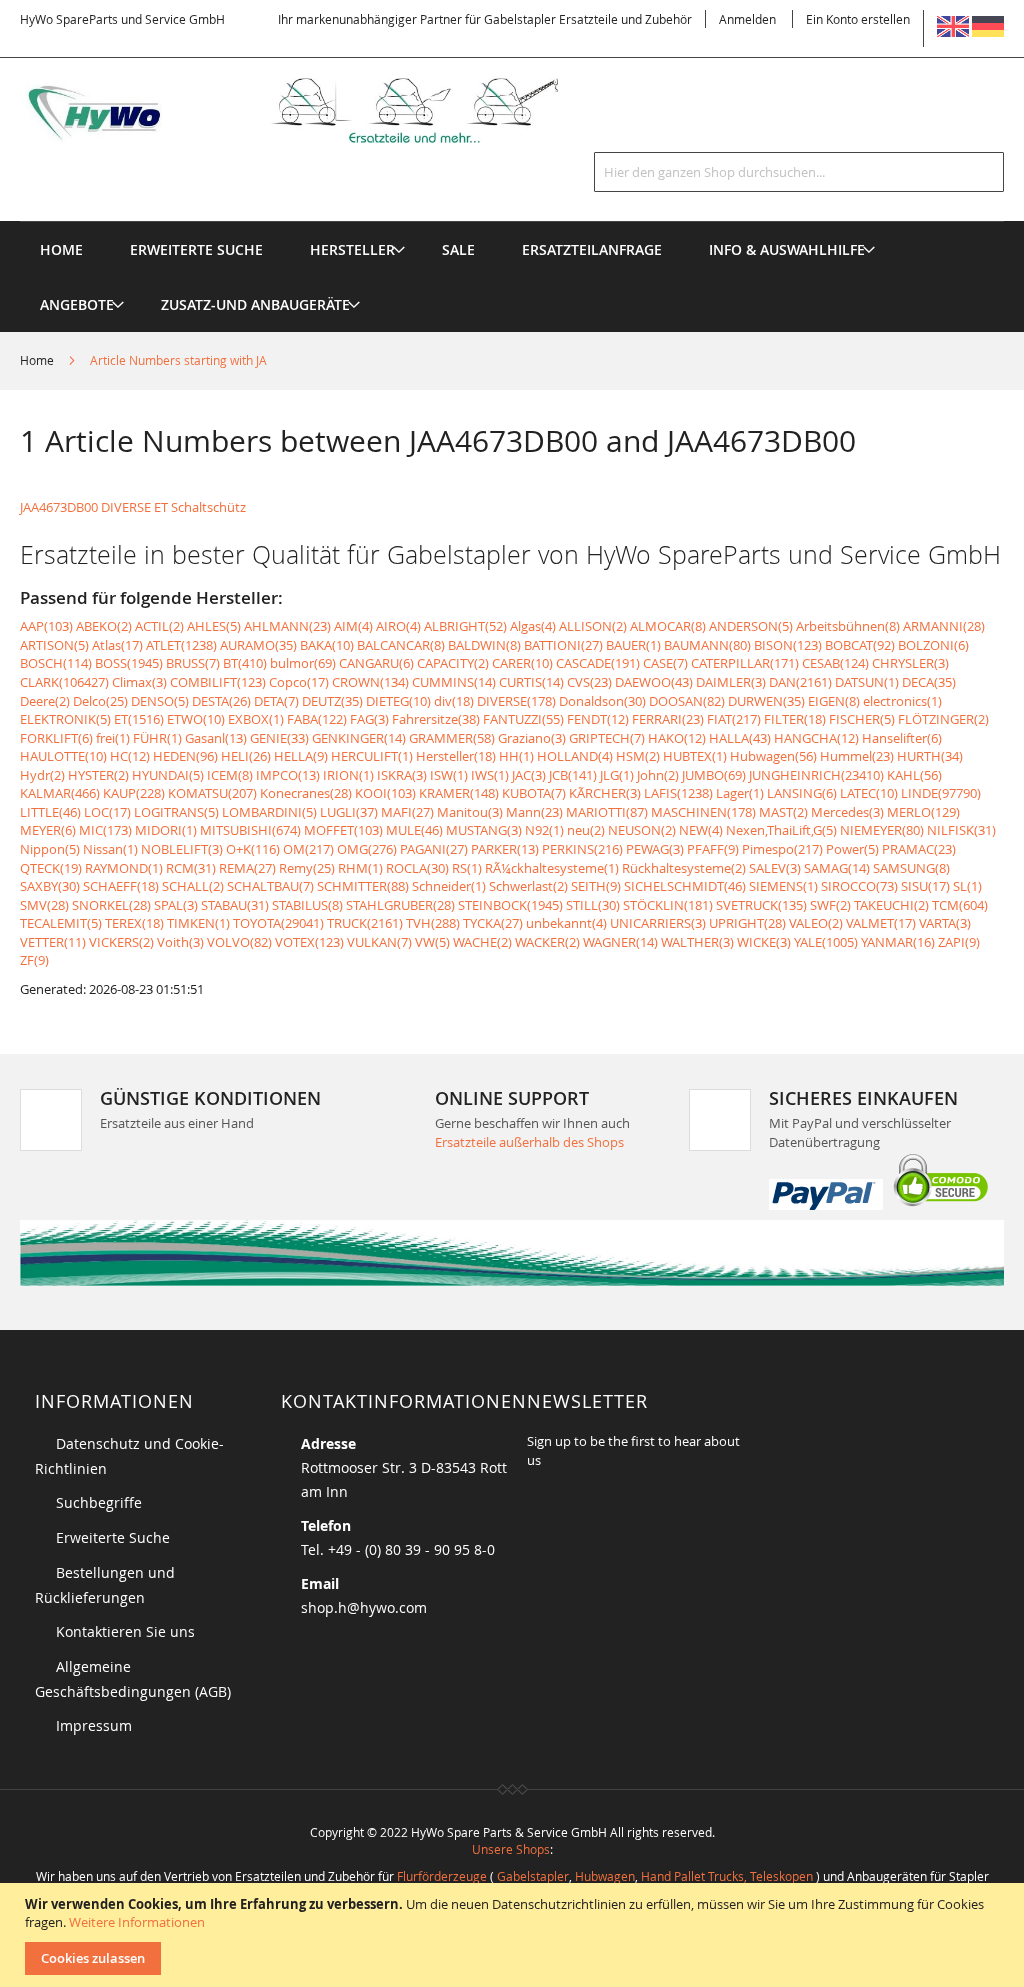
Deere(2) (45, 701)
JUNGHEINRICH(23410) (816, 775)
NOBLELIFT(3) (182, 849)
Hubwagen (605, 1876)
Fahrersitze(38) (436, 719)
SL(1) (967, 886)
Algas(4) (533, 626)
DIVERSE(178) (516, 701)
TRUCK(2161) (365, 923)
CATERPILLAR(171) (745, 663)
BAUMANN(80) (707, 645)
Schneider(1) (449, 886)
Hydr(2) (42, 775)
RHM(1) (360, 868)
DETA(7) (276, 701)
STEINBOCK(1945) (510, 905)
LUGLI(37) (349, 812)
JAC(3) (529, 775)
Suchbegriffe (99, 1502)
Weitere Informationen (137, 1922)
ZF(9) (34, 960)
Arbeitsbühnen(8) (848, 626)
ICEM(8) (230, 775)
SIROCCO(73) (859, 886)
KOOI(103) (385, 793)
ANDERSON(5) (751, 626)
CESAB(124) (835, 663)
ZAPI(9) (959, 942)
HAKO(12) (677, 738)
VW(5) (432, 942)
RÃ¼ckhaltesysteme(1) (552, 868)
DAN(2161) (800, 682)
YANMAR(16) (898, 942)
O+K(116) (253, 849)
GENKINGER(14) (359, 738)
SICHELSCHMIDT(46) (685, 886)
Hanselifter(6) (902, 738)
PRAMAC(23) (919, 849)
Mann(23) (534, 812)
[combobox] (799, 172)
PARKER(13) (505, 849)
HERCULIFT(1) (372, 756)
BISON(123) (788, 645)
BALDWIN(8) (484, 645)
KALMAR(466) (60, 793)
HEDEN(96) (185, 756)
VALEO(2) (816, 923)
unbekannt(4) (566, 923)
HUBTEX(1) (695, 756)
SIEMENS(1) (783, 886)
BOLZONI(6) (933, 645)
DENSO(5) (160, 701)
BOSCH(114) (56, 663)
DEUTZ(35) (332, 701)
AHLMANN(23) (287, 626)
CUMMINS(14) (454, 682)
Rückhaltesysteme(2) (684, 868)
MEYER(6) (48, 830)
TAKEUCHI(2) (891, 905)
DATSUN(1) (867, 682)
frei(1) (113, 738)
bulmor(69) (303, 663)
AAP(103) (46, 626)
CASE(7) (665, 663)
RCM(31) (191, 868)
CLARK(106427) (64, 682)
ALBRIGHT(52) (465, 626)
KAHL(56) (914, 775)
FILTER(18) (795, 719)
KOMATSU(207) (212, 793)
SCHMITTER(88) (363, 886)
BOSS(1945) (129, 663)
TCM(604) (960, 905)
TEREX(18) (134, 923)
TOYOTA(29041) (278, 923)
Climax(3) (139, 682)
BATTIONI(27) (563, 645)
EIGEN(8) (834, 701)
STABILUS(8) (307, 905)
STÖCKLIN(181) (668, 905)
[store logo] (315, 110)
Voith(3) (180, 942)
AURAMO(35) (258, 645)
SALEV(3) (775, 868)
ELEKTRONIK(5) (65, 719)
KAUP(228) (134, 793)
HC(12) (130, 756)
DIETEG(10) (398, 701)
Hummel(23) (857, 756)
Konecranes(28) (306, 793)
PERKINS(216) (582, 849)
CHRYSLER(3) (910, 663)
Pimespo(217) (782, 849)
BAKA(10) (327, 645)
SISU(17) (925, 886)
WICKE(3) (764, 942)
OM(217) (308, 849)
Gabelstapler (533, 1876)
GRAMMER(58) (452, 738)
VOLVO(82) (239, 942)
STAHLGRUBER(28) (400, 905)
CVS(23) (589, 682)
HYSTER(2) (98, 775)
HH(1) (516, 756)
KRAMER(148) (459, 793)
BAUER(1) (633, 645)
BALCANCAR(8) (401, 645)
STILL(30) (593, 905)
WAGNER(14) (620, 942)
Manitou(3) (470, 812)
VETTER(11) (53, 942)
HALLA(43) (740, 738)
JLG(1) (617, 775)
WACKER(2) (547, 942)
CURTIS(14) (531, 682)
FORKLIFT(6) (56, 738)
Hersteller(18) (456, 756)
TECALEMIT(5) (61, 923)
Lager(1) (740, 793)
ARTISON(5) (54, 645)
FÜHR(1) (157, 738)
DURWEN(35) (766, 701)
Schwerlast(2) (528, 886)
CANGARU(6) (376, 663)
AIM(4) (353, 626)
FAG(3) (369, 719)
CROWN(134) (370, 682)
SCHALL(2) (193, 886)
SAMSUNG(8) (911, 868)
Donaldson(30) (602, 701)
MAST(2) (783, 812)
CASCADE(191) (598, 663)
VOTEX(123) (309, 942)
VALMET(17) (881, 923)
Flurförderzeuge (442, 1876)
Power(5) (852, 849)
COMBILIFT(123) (218, 682)
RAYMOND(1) (124, 868)
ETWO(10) (196, 719)
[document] (514, 1935)
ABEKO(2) (104, 626)
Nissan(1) (110, 849)
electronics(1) (902, 701)
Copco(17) (299, 682)
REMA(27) (247, 868)
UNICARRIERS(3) (658, 923)
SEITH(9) (596, 886)
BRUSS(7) (193, 663)
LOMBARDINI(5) (269, 812)
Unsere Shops (511, 1849)
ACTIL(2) (159, 626)
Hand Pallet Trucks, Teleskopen (727, 1876)
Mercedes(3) (847, 812)
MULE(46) (414, 830)
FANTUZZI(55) (523, 719)
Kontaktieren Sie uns (125, 1631)
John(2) (658, 775)
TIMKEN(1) (198, 923)
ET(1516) (139, 719)
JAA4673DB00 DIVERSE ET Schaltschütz (133, 507)
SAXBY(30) (50, 886)
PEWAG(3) (655, 849)
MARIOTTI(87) (607, 812)
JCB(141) (573, 775)
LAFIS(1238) (678, 793)
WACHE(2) (482, 942)
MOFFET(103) (343, 830)
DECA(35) (929, 682)
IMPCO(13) (288, 775)
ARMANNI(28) (944, 626)
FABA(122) (317, 719)
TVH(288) (433, 923)
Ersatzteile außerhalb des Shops (529, 1142)
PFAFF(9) (713, 849)
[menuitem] (352, 249)
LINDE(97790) (941, 793)
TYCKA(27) (493, 923)
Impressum (94, 1725)
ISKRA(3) (402, 775)
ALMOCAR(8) (668, 626)
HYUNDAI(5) (168, 775)
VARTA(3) (945, 923)
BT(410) (245, 663)
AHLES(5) (214, 626)
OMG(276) (367, 849)
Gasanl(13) (216, 738)
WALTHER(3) (697, 942)
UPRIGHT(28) (747, 923)
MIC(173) (105, 830)
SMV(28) (44, 905)
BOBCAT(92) (860, 645)
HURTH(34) (930, 756)
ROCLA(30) (417, 868)
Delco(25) (100, 701)
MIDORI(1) (166, 830)
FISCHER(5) (862, 719)
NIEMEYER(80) (882, 830)
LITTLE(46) (50, 812)
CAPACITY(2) (453, 663)
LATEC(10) (869, 793)
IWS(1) (490, 775)
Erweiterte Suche (113, 1537)
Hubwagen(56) (773, 756)
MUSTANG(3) (484, 830)
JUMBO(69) (714, 775)
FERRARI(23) (668, 719)
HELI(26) (246, 756)
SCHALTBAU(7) (270, 886)
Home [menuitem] (61, 249)
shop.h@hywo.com (364, 1607)
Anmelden (747, 19)
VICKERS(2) (121, 942)
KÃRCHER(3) (605, 793)
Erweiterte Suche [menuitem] (196, 249)
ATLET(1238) (181, 645)
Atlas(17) (117, 645)
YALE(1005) (826, 942)
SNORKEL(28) (111, 905)
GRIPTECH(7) (607, 738)
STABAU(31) (235, 905)
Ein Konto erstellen (858, 19)
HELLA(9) (301, 756)
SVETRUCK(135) (761, 905)
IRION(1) (348, 775)
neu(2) (586, 830)
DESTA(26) (221, 701)
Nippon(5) (50, 849)
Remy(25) (307, 868)
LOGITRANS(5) (176, 812)
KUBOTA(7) (534, 793)
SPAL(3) (176, 905)
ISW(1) (449, 775)
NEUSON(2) (642, 830)
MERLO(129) (923, 812)
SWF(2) (830, 905)
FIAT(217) (734, 719)
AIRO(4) (398, 626)
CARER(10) (522, 663)
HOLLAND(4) (575, 756)
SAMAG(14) (837, 868)
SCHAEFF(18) (121, 886)
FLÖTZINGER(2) (943, 719)
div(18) (454, 701)
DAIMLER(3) (731, 682)
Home (38, 360)
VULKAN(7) (379, 942)
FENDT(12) (598, 719)
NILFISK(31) (961, 830)
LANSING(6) (802, 793)
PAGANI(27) (434, 849)
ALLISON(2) (593, 626)
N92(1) (544, 830)
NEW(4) (701, 830)
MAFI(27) (407, 812)
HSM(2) (638, 756)
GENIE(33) (279, 738)
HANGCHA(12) (816, 738)
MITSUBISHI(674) (250, 830)
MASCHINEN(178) (703, 812)
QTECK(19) (51, 868)
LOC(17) (107, 812)
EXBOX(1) (256, 719)
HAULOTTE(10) (63, 756)
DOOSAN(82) (687, 701)
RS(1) (467, 868)
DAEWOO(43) (654, 682)
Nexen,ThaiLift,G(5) (781, 830)
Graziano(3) (532, 738)
